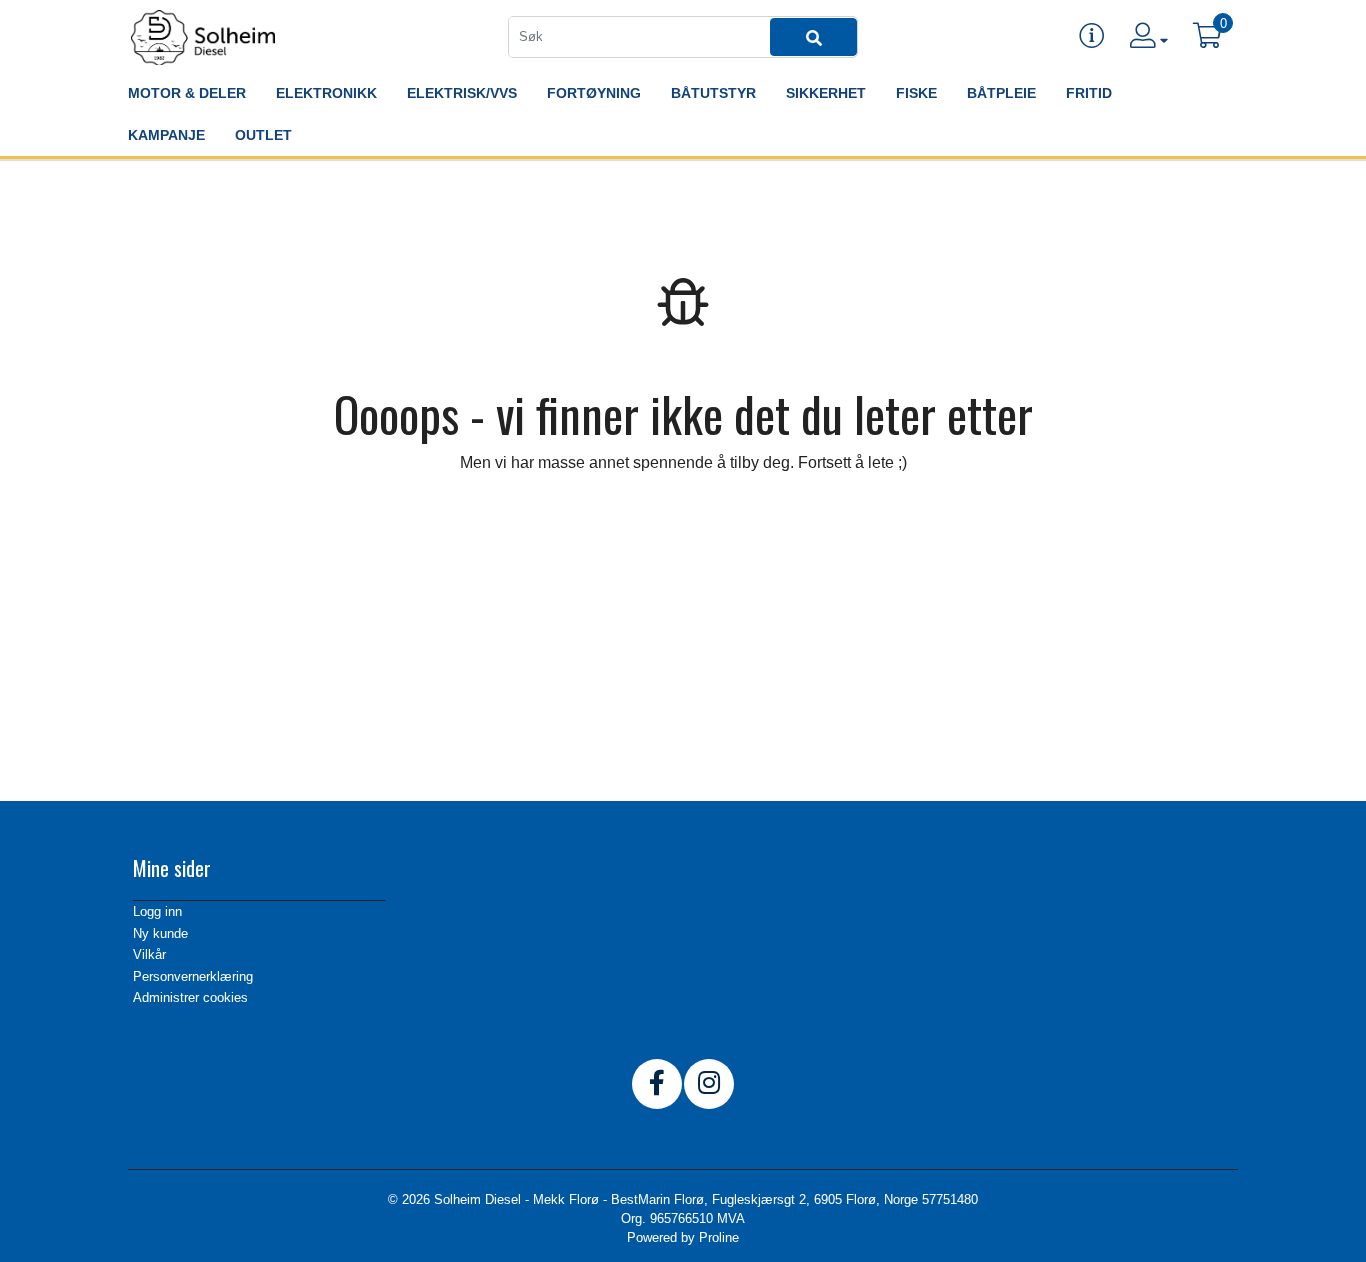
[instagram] (709, 1084)
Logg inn (157, 911)
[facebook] (657, 1084)
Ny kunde (160, 933)
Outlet (263, 135)
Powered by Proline (683, 1237)
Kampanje (166, 135)
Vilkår (149, 954)
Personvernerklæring (193, 976)
